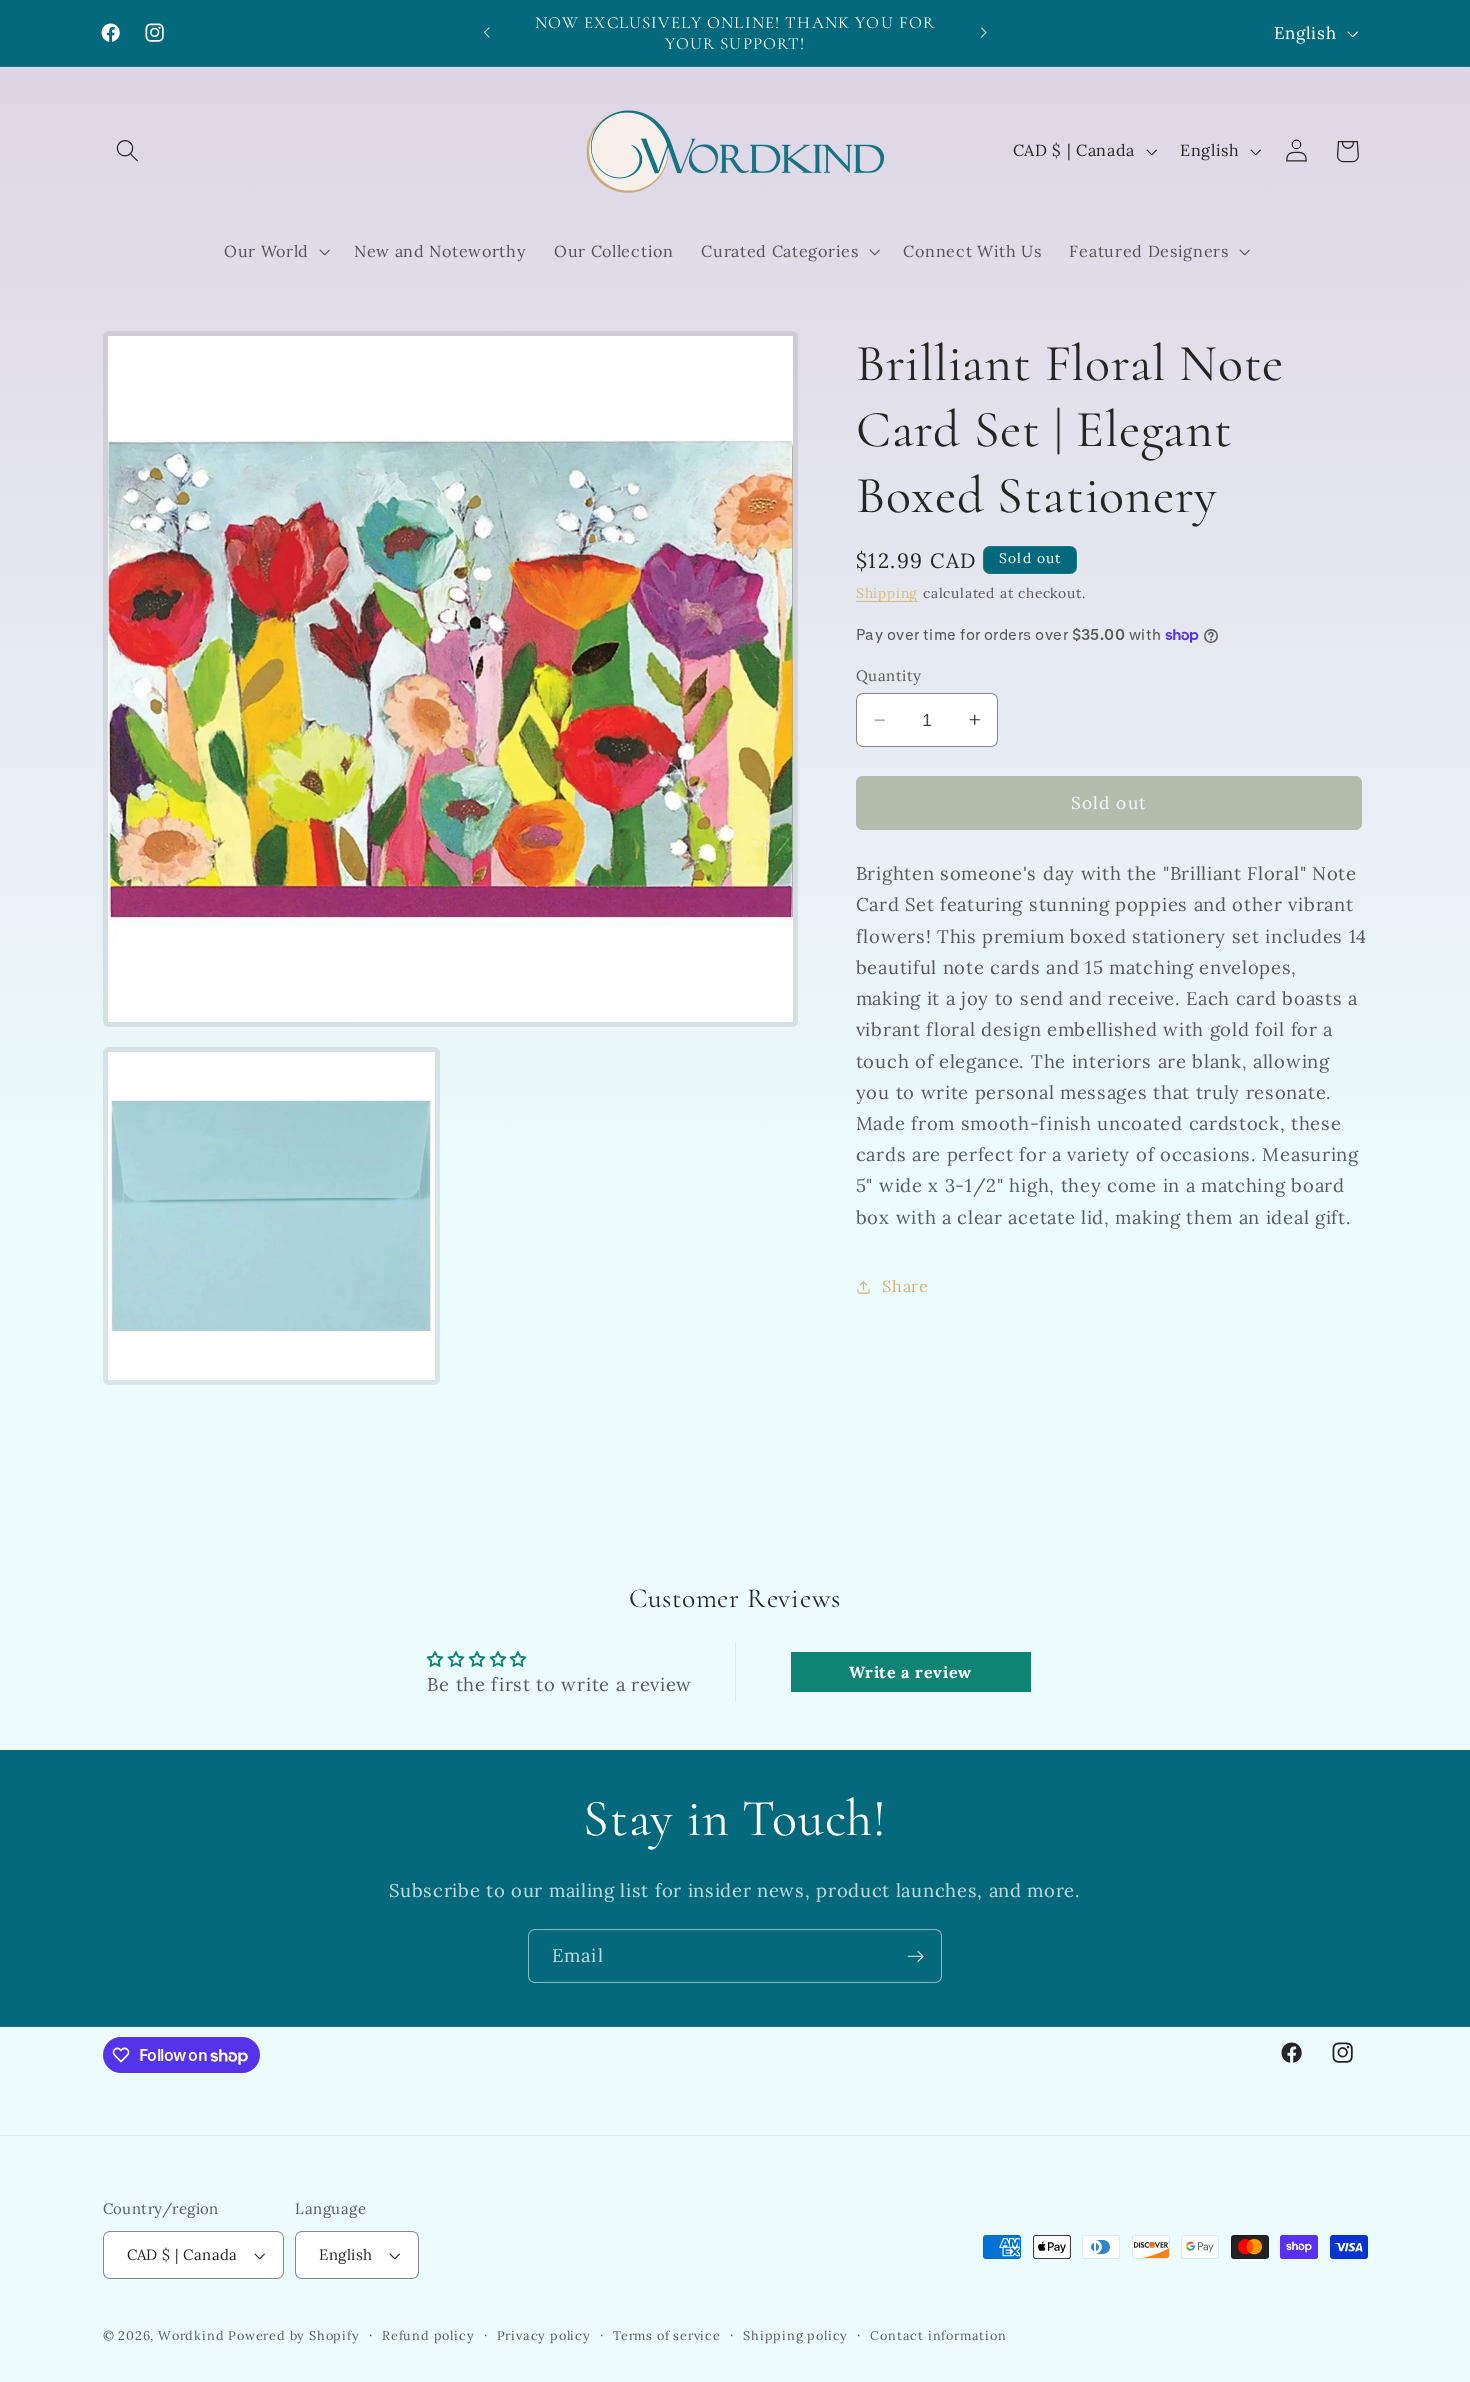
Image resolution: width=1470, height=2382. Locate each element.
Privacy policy (544, 2335)
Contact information (938, 2335)
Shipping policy (795, 2335)
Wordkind (193, 2335)
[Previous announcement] (487, 33)
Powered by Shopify (294, 2335)
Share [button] (905, 1286)
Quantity (889, 675)
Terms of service (667, 2335)
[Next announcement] (983, 33)
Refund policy (428, 2335)
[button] (128, 151)
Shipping (887, 593)
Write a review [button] (910, 1672)
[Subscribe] (915, 1956)
